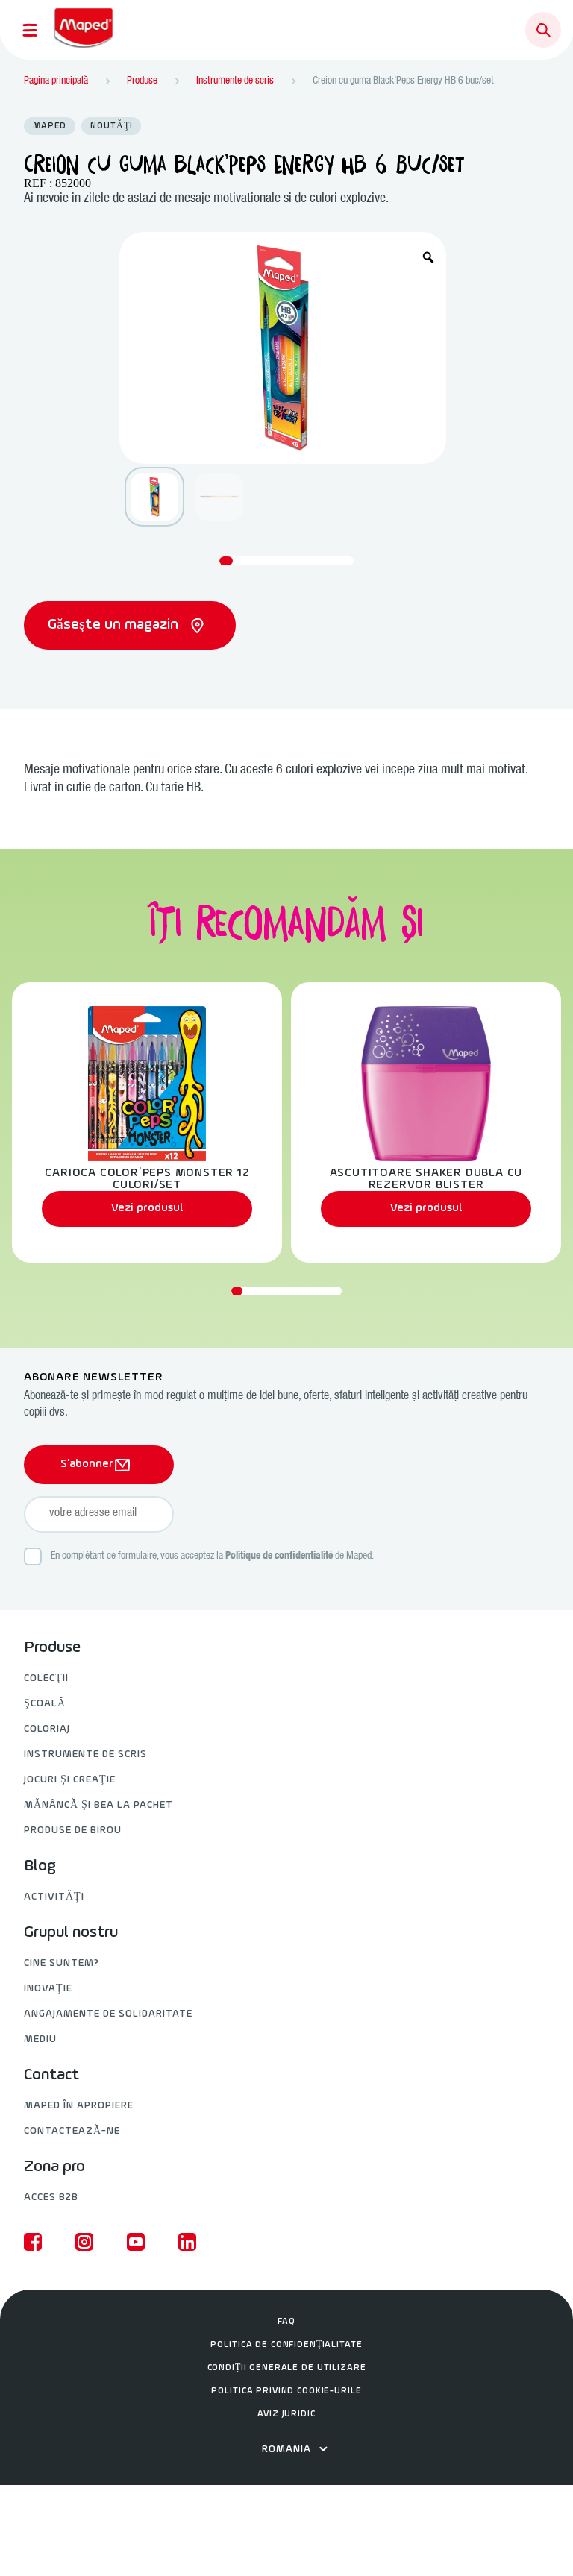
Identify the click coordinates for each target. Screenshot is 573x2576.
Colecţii (46, 1678)
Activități (54, 1897)
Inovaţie (48, 1989)
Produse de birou (73, 1831)
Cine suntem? (62, 1963)
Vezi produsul (147, 1208)
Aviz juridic (286, 2414)
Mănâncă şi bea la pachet (98, 1805)
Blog (40, 1867)
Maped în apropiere (79, 2106)
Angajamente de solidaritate (108, 2014)
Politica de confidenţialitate (286, 2345)
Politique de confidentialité (279, 1556)
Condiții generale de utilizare (287, 2368)
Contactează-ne (72, 2131)
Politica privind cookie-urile (286, 2391)
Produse (52, 1648)
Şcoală (45, 1704)
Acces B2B (51, 2198)
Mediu (40, 2039)
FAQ (286, 2322)
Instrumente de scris (85, 1754)
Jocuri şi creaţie (70, 1780)
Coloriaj (47, 1729)
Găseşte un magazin (115, 625)
